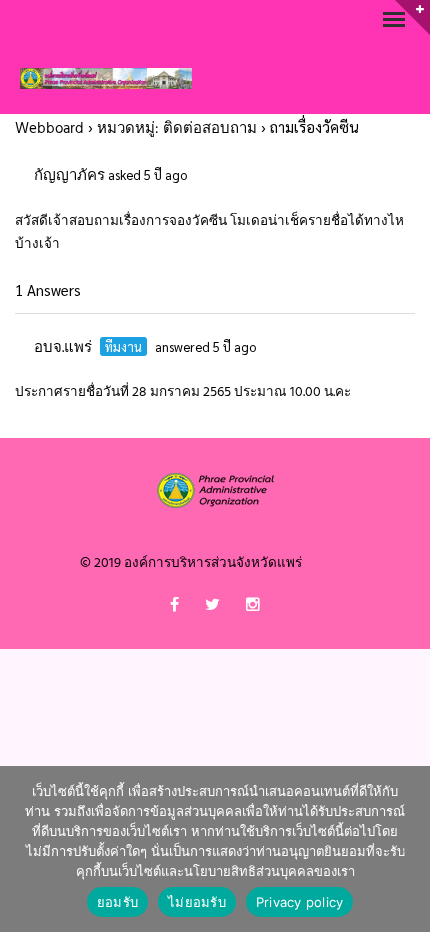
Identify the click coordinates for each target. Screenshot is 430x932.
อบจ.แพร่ (63, 348)
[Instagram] (253, 609)
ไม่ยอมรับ (197, 902)
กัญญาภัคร (69, 176)
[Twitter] (212, 609)
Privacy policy (300, 902)
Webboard (49, 129)
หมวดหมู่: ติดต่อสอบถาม (177, 129)
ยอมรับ (117, 902)
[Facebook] (174, 609)
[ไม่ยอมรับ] (405, 849)
